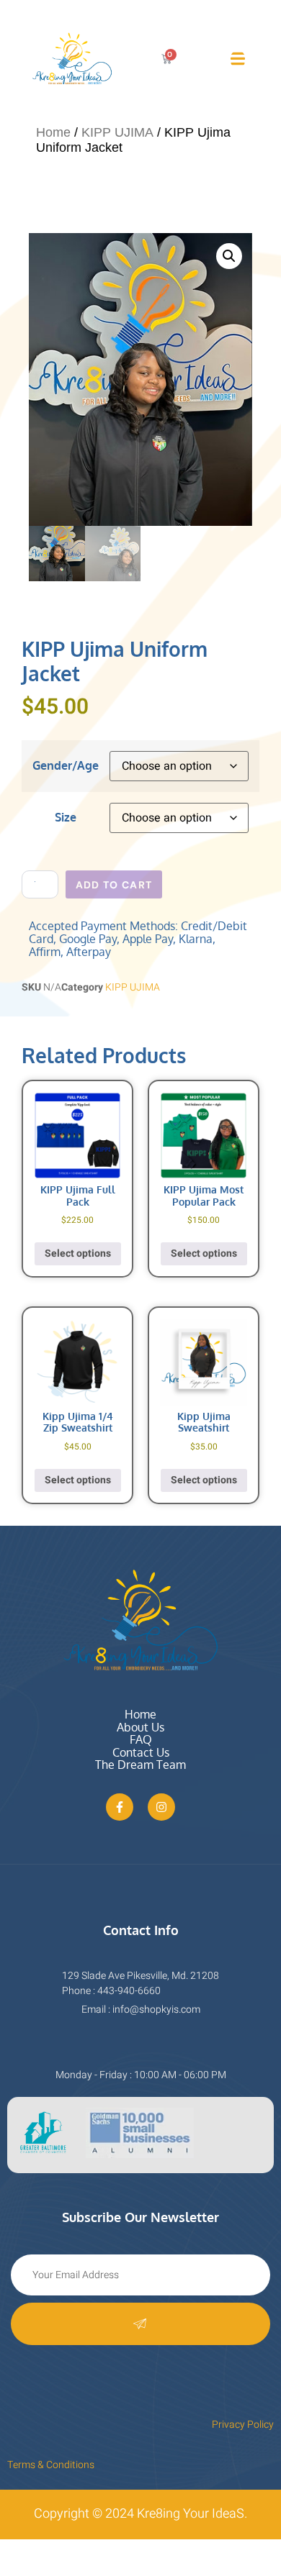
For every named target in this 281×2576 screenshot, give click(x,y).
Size (66, 817)
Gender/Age (66, 765)
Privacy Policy (243, 2425)
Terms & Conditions (51, 2465)
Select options (78, 1253)
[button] (229, 256)
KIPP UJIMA (117, 132)
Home (53, 132)
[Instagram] (161, 1807)
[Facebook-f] (120, 1807)
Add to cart (114, 885)
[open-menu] (238, 59)
